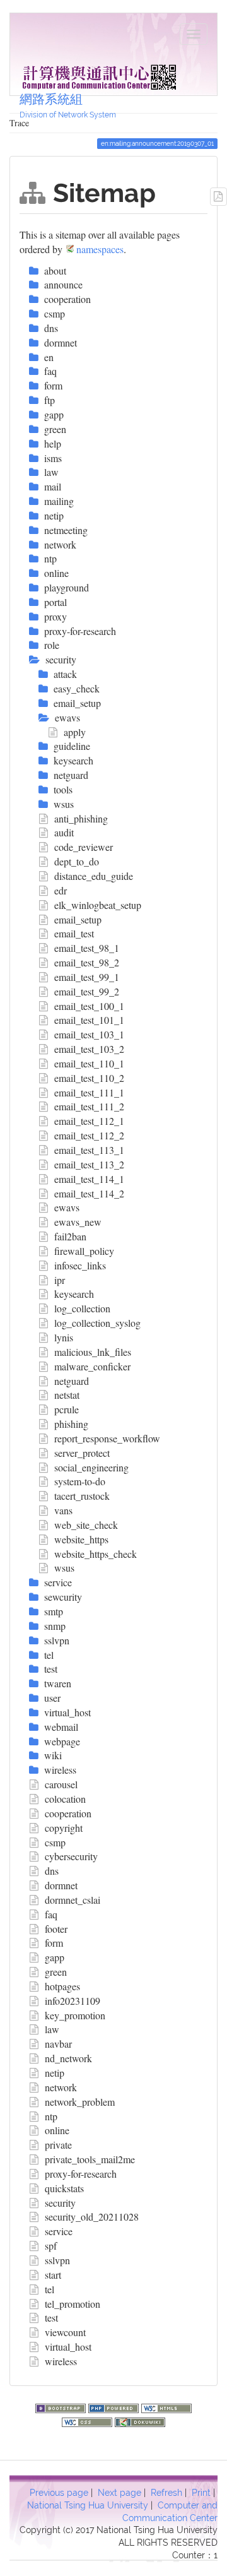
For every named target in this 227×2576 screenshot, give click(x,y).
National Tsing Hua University (88, 2505)
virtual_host (68, 2347)
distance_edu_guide (94, 876)
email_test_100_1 (89, 1006)
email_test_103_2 (89, 1049)
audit (64, 832)
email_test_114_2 (89, 1193)
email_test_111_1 (89, 1092)
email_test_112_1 (89, 1121)
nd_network (68, 2058)
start (53, 2275)
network (61, 2087)
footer (56, 1929)
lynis (64, 1337)
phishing (71, 1424)
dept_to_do (77, 861)
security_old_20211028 (92, 2217)
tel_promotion (73, 2304)
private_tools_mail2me (90, 2159)
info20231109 (73, 2001)
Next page (119, 2493)
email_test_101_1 (89, 1020)
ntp (51, 2116)
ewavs (67, 1207)
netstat (67, 1395)
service (59, 2231)
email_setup (78, 919)
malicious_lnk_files (93, 1352)
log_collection (82, 1308)
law (52, 2029)
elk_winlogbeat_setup (98, 905)
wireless (61, 2361)
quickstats (64, 2188)
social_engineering (91, 1467)
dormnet (61, 1885)
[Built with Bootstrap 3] (62, 2407)
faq (51, 1914)
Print (201, 2493)
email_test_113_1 (89, 1150)
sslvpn (57, 2260)
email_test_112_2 (89, 1135)
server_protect (82, 1453)
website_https (81, 1539)
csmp (55, 1842)
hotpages (62, 1986)
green (56, 1972)
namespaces (100, 249)
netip (55, 2073)
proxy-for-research (81, 2174)
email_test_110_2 (89, 1078)
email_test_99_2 (87, 991)
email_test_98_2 (87, 962)
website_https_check (96, 1554)
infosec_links (80, 1265)
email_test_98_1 (87, 948)
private (58, 2145)
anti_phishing (81, 818)
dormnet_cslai (73, 1900)
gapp (55, 1957)
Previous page (59, 2493)
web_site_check (86, 1525)
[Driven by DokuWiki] (140, 2421)
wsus (64, 1568)
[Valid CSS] (88, 2421)
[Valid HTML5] (166, 2407)
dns (52, 1871)
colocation (65, 1799)
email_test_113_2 (89, 1164)
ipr (60, 1280)
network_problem (80, 2102)
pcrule (67, 1409)
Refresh (166, 2493)
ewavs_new (78, 1222)
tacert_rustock (82, 1496)
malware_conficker (92, 1366)
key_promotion (75, 2015)
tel (49, 2289)
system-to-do (80, 1481)
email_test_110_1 (89, 1063)
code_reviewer (84, 847)
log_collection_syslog (97, 1323)
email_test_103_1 (89, 1034)
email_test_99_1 (87, 977)
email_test (74, 933)
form (54, 1943)
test (51, 2318)
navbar (58, 2044)
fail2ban (70, 1236)
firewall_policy (84, 1251)
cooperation (68, 1813)
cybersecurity (71, 1856)
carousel (61, 1784)
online (57, 2130)
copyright (64, 1828)
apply (75, 732)
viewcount (65, 2332)
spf (51, 2246)
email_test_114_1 (89, 1179)
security (60, 2203)
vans (63, 1510)
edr (61, 890)
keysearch (74, 1294)
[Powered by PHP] (115, 2407)
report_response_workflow (107, 1438)
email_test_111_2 (89, 1106)
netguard (72, 1381)
